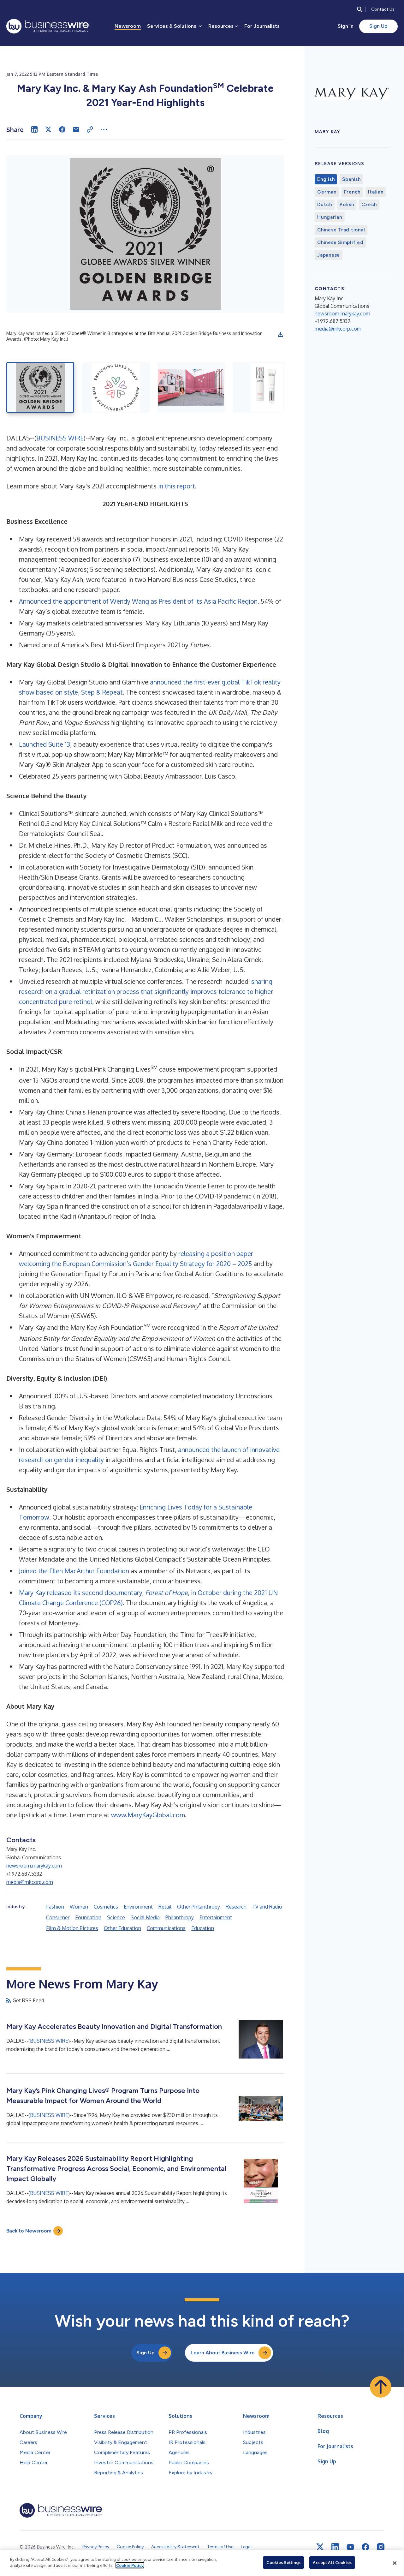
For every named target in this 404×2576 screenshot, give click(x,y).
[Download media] (281, 334)
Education (203, 1928)
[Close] (395, 2563)
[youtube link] (350, 2547)
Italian (376, 192)
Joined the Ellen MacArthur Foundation (74, 1571)
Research (236, 1907)
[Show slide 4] (267, 387)
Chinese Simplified (340, 242)
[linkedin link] (335, 2547)
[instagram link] (381, 2547)
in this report (177, 486)
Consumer (58, 1917)
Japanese (329, 255)
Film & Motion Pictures (72, 1928)
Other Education (122, 1928)
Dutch (325, 205)
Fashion (55, 1907)
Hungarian (330, 217)
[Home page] (48, 26)
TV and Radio (267, 1907)
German (327, 192)
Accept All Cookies (332, 2562)
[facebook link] (365, 2547)
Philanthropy (180, 1917)
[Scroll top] (381, 2387)
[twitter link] (320, 2547)
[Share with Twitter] (48, 129)
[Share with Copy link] (90, 129)
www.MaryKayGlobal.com (148, 1815)
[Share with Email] (76, 129)
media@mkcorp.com (30, 1882)
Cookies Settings (283, 2562)
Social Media (145, 1917)
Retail (165, 1907)
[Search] (360, 9)
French (352, 192)
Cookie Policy (130, 2565)
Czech (369, 205)
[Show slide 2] (116, 387)
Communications (166, 1928)
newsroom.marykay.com (34, 1866)
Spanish (351, 179)
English (326, 179)
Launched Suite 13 (45, 744)
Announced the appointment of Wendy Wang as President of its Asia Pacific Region (138, 601)
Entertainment (216, 1917)
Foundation (88, 1917)
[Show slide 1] (40, 387)
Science (116, 1917)
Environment (138, 1907)
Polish (347, 205)
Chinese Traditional (341, 230)
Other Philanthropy (199, 1907)
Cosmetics (106, 1907)
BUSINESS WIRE (60, 438)
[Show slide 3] (191, 387)
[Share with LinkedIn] (34, 129)
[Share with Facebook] (62, 129)
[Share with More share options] (104, 129)
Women (79, 1907)
